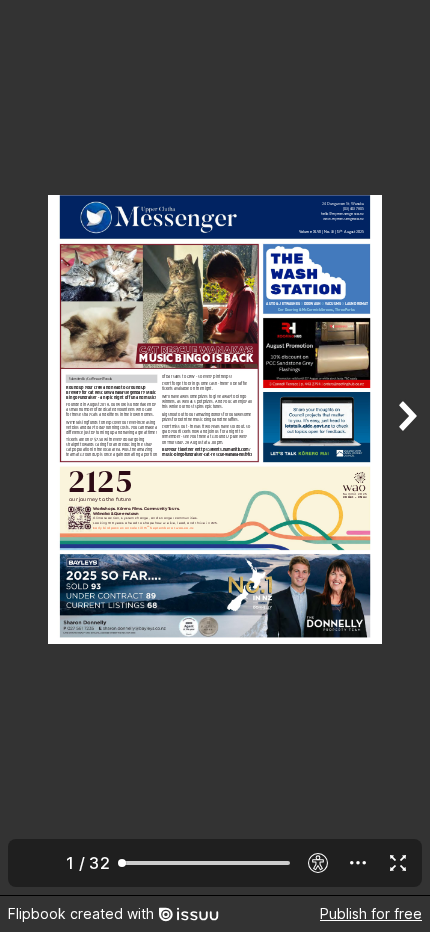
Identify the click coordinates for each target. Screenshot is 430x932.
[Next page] (406, 447)
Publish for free (371, 913)
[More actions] (358, 863)
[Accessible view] (318, 863)
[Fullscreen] (398, 863)
